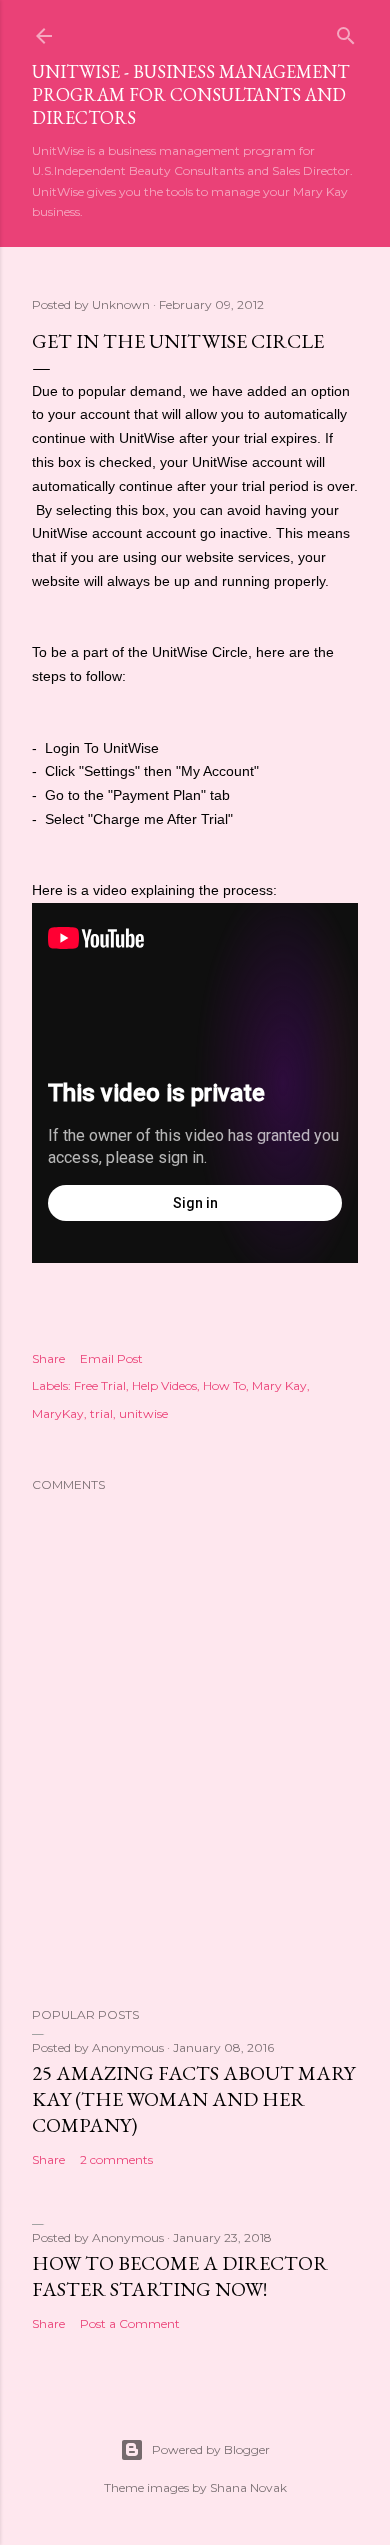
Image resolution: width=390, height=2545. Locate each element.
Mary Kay (279, 1385)
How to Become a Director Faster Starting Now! (180, 2276)
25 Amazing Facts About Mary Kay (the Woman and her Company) (193, 2099)
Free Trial (100, 1385)
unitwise (143, 1413)
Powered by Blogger (211, 2449)
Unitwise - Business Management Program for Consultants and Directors (190, 94)
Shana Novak (248, 2487)
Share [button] (48, 1358)
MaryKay (58, 1413)
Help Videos (164, 1385)
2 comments (116, 2159)
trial (101, 1413)
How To (224, 1385)
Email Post (111, 1358)
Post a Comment (130, 2323)
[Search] (346, 31)
